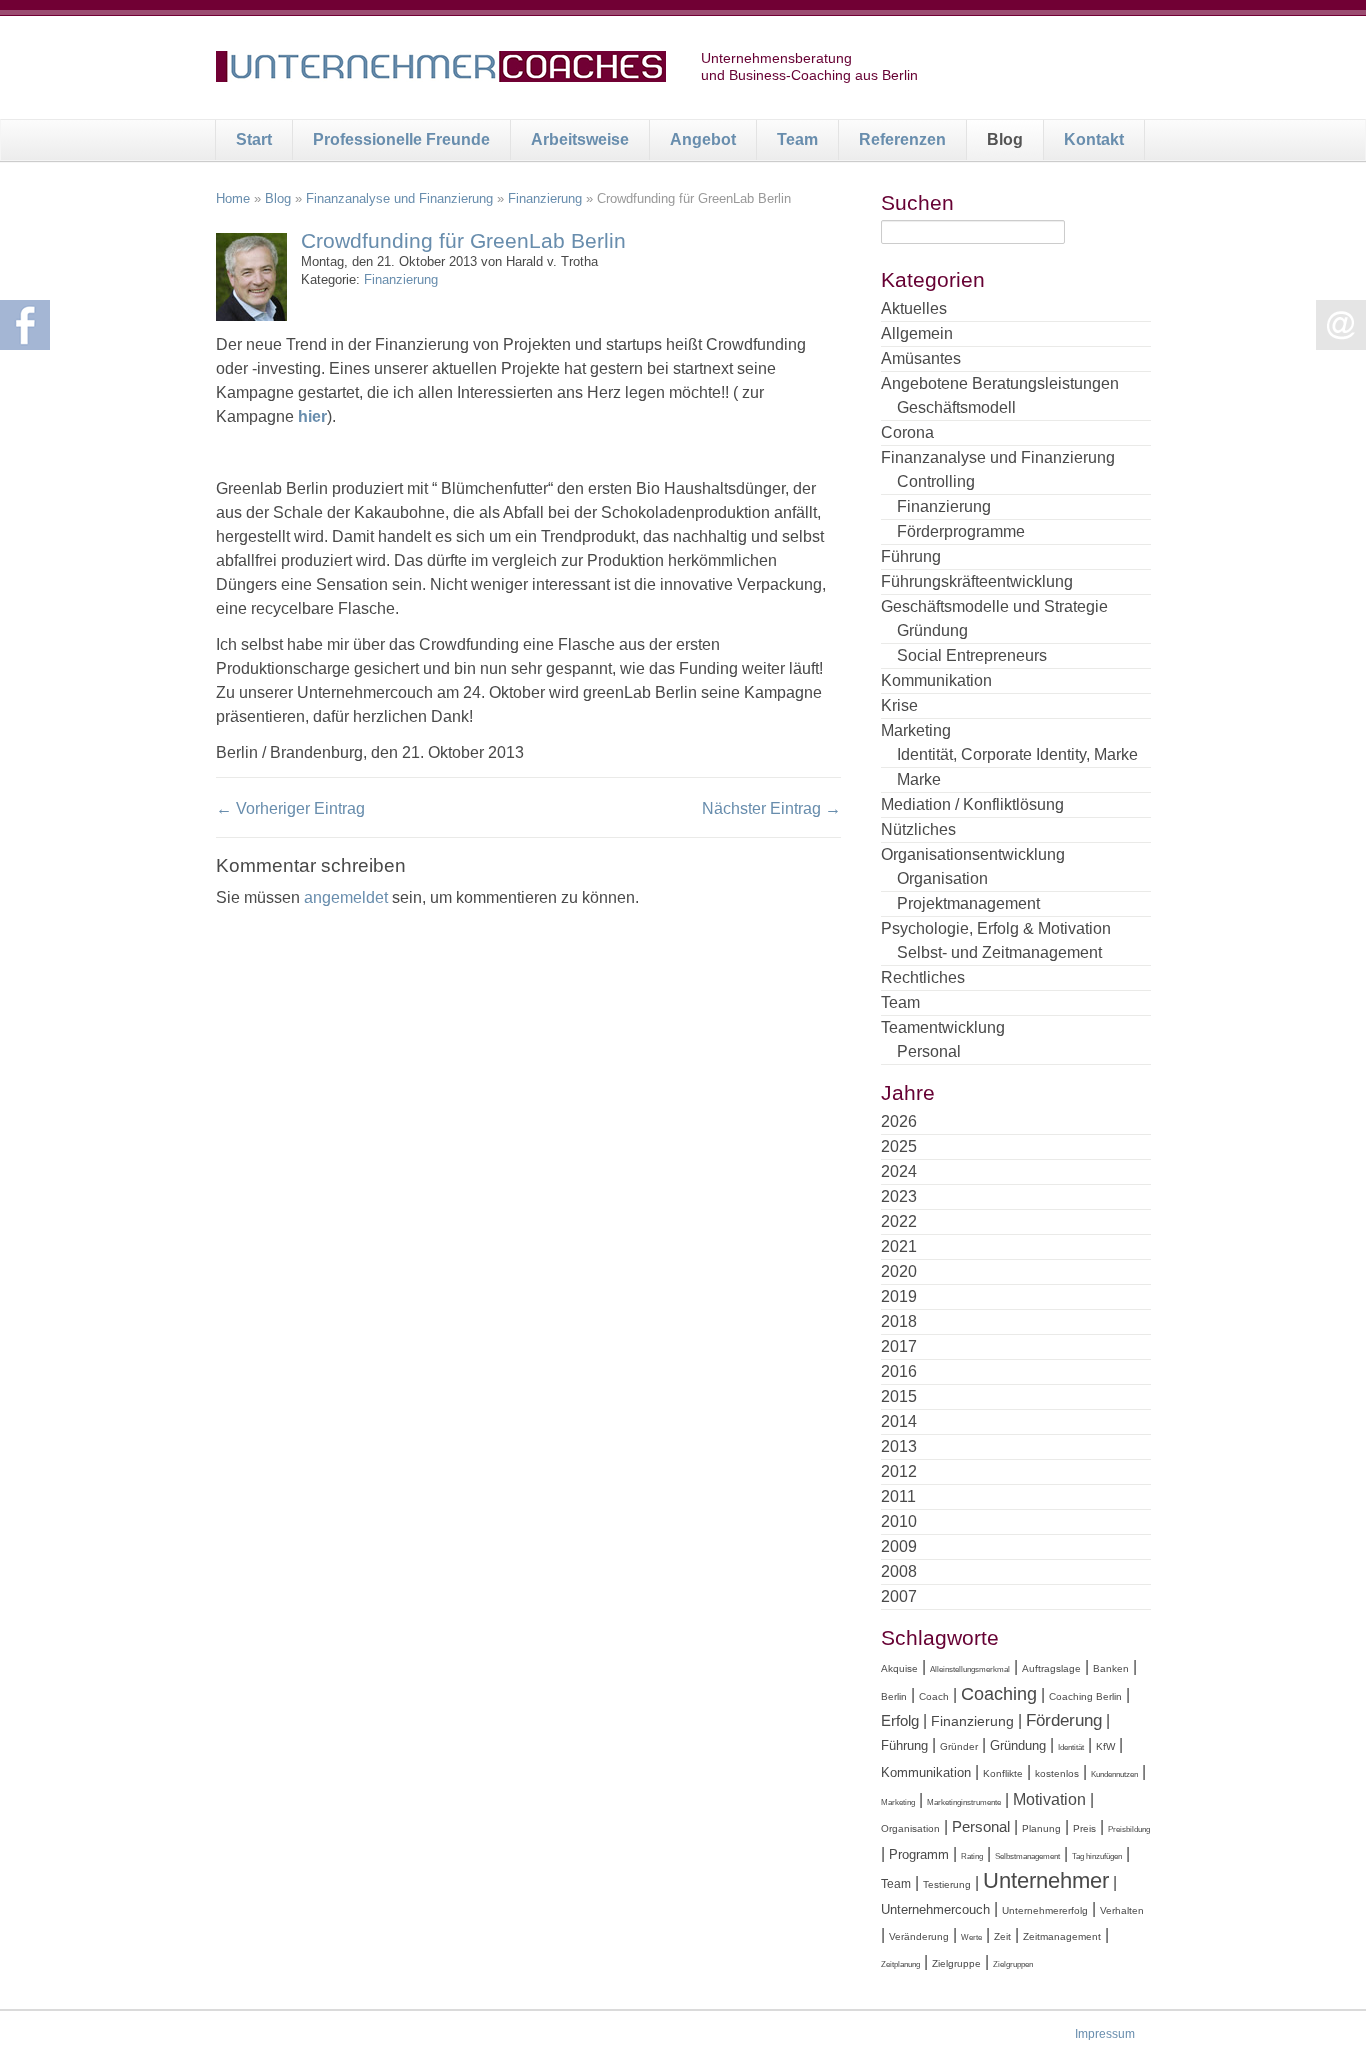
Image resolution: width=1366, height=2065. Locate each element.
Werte (971, 1937)
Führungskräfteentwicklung (977, 581)
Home (233, 198)
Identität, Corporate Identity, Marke (1017, 754)
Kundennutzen (1114, 1774)
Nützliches (918, 829)
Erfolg (900, 1720)
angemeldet (346, 897)
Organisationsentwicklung (973, 854)
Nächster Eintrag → (771, 808)
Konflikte (1003, 1773)
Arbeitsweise (580, 139)
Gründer (959, 1746)
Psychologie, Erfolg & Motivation (996, 928)
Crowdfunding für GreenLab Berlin (463, 240)
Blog (1005, 139)
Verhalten (1122, 1910)
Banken (1111, 1668)
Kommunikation (936, 680)
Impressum (1105, 2034)
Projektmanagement (968, 903)
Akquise (899, 1668)
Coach (934, 1696)
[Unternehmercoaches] (441, 70)
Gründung (932, 630)
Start (254, 139)
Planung (1041, 1828)
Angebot (703, 139)
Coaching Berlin (1085, 1696)
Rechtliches (923, 977)
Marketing (916, 730)
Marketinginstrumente (964, 1802)
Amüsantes (921, 358)
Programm (919, 1854)
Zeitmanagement (1062, 1936)
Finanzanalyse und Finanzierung (399, 198)
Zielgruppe (956, 1963)
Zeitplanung (900, 1964)
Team (797, 139)
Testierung (947, 1884)
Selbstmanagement (1027, 1856)
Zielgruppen (1013, 1964)
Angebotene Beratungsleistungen (1000, 383)
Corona (907, 432)
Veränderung (919, 1936)
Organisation (942, 878)
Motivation (1049, 1799)
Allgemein (917, 333)
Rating (972, 1856)
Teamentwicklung (943, 1027)
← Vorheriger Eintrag (290, 808)
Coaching (999, 1694)
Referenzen (902, 139)
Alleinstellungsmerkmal (970, 1669)
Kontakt (1094, 139)
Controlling (936, 481)
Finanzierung (545, 198)
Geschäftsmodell (956, 407)
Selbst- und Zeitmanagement (999, 952)
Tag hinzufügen (1097, 1856)
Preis (1084, 1828)
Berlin (894, 1696)
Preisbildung (1129, 1829)
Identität (1071, 1747)
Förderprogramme (961, 531)
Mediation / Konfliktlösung (972, 804)
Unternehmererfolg (1045, 1910)
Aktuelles (914, 308)
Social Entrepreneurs (972, 655)
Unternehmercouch (935, 1909)
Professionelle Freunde (401, 139)
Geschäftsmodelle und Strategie (994, 606)
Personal (929, 1051)
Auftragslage (1051, 1668)
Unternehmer (1046, 1880)
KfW (1105, 1746)
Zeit (1002, 1936)
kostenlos (1057, 1773)
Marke (919, 779)
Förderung (1064, 1720)
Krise (899, 705)
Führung (911, 556)
